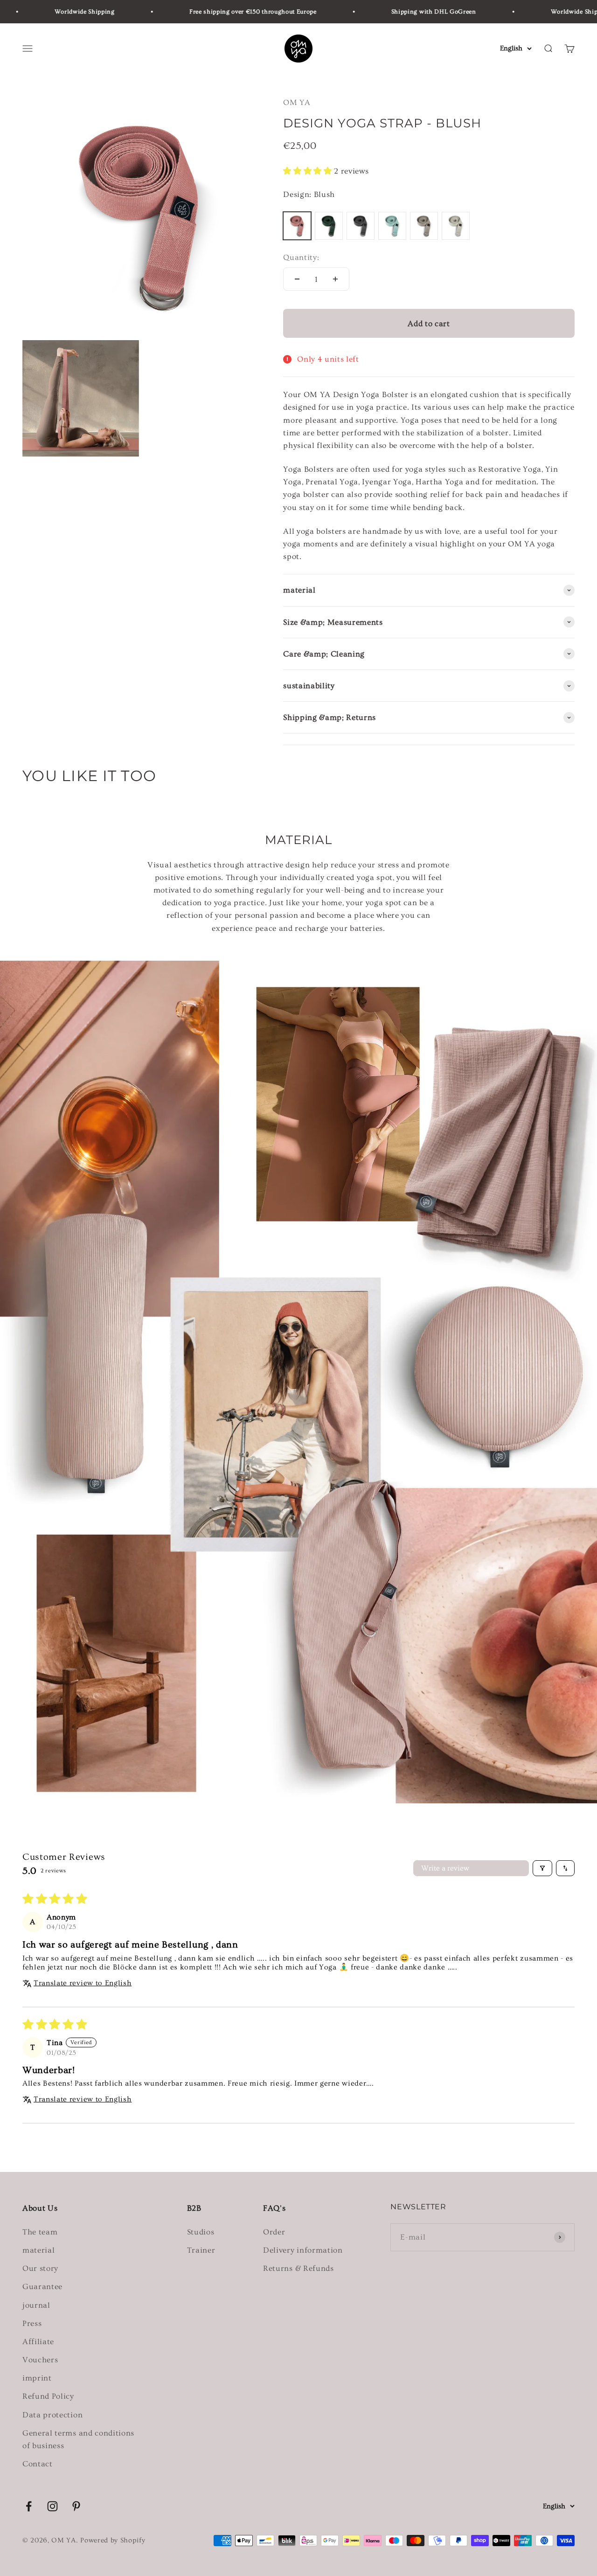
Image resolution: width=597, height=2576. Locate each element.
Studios (201, 2232)
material (38, 2250)
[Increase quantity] (335, 279)
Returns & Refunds (298, 2268)
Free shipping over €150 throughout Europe (212, 12)
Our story (40, 2268)
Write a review (445, 1868)
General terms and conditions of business (78, 2439)
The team (40, 2232)
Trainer (201, 2250)
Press (32, 2323)
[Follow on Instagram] (52, 2506)
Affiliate (38, 2342)
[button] (309, 171)
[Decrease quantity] (297, 279)
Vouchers (40, 2360)
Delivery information (303, 2250)
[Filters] (542, 1868)
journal (36, 2305)
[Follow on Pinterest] (76, 2506)
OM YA (297, 102)
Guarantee (42, 2286)
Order (274, 2232)
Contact (38, 2464)
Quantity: (301, 257)
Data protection (52, 2415)
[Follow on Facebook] (29, 2506)
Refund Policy (48, 2396)
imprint (37, 2378)
